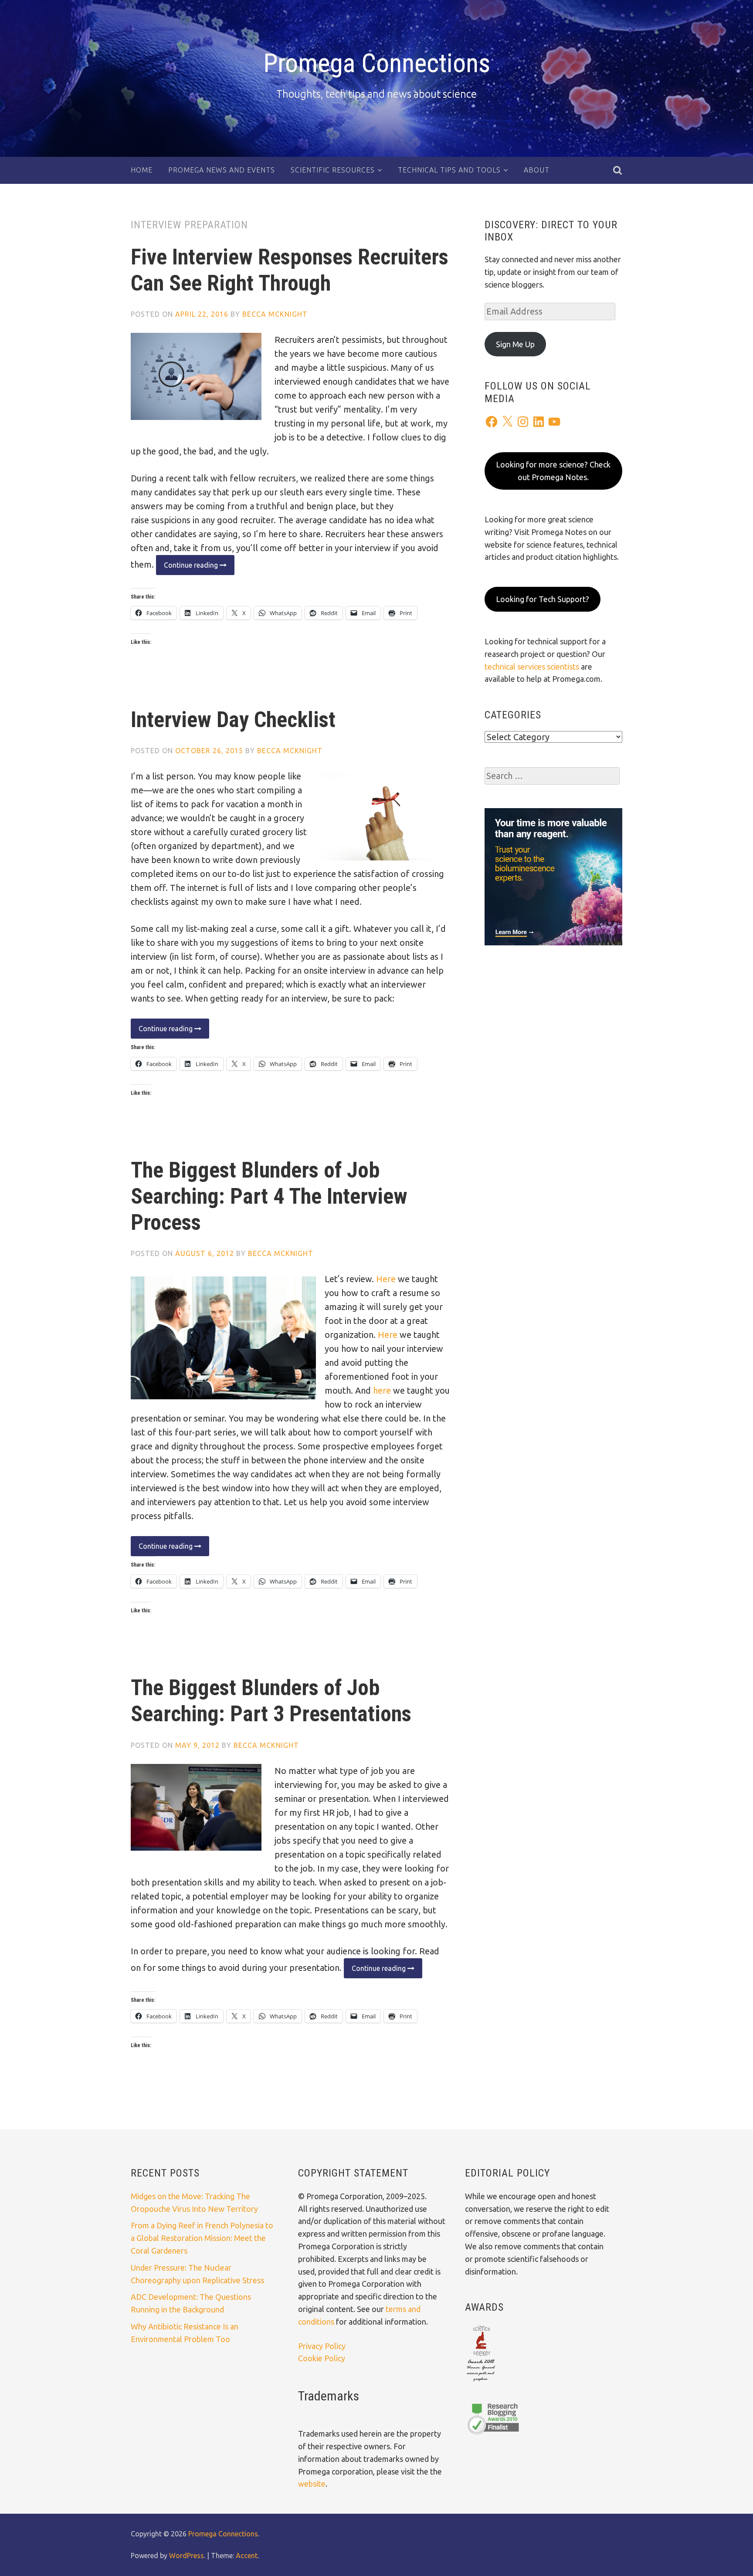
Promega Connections (377, 63)
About (537, 170)
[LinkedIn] (539, 422)
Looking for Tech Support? (543, 599)
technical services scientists (532, 667)
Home (142, 170)
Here (386, 1279)
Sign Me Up (515, 344)
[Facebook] (492, 422)
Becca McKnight (275, 314)
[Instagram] (523, 422)
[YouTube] (554, 422)
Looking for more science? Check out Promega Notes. (553, 471)
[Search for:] (552, 776)
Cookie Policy (322, 2358)
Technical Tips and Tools (449, 170)
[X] (507, 422)
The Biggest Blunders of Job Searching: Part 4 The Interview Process (269, 1196)
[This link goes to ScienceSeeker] (481, 2382)
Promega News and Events (222, 170)
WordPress (187, 2556)
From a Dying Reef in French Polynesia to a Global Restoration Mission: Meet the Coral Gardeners (202, 2238)
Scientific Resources (333, 170)
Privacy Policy (322, 2346)
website (312, 2484)
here (382, 1390)
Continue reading (188, 568)
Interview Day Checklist (233, 720)
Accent (247, 2556)
